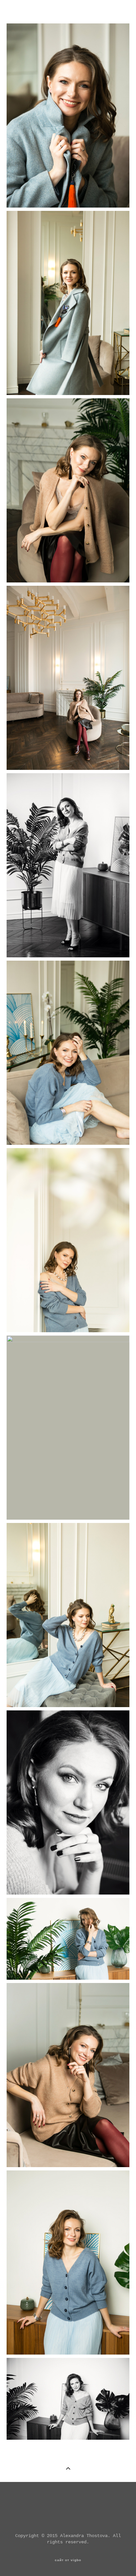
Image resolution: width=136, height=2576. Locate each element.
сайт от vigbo (68, 2560)
